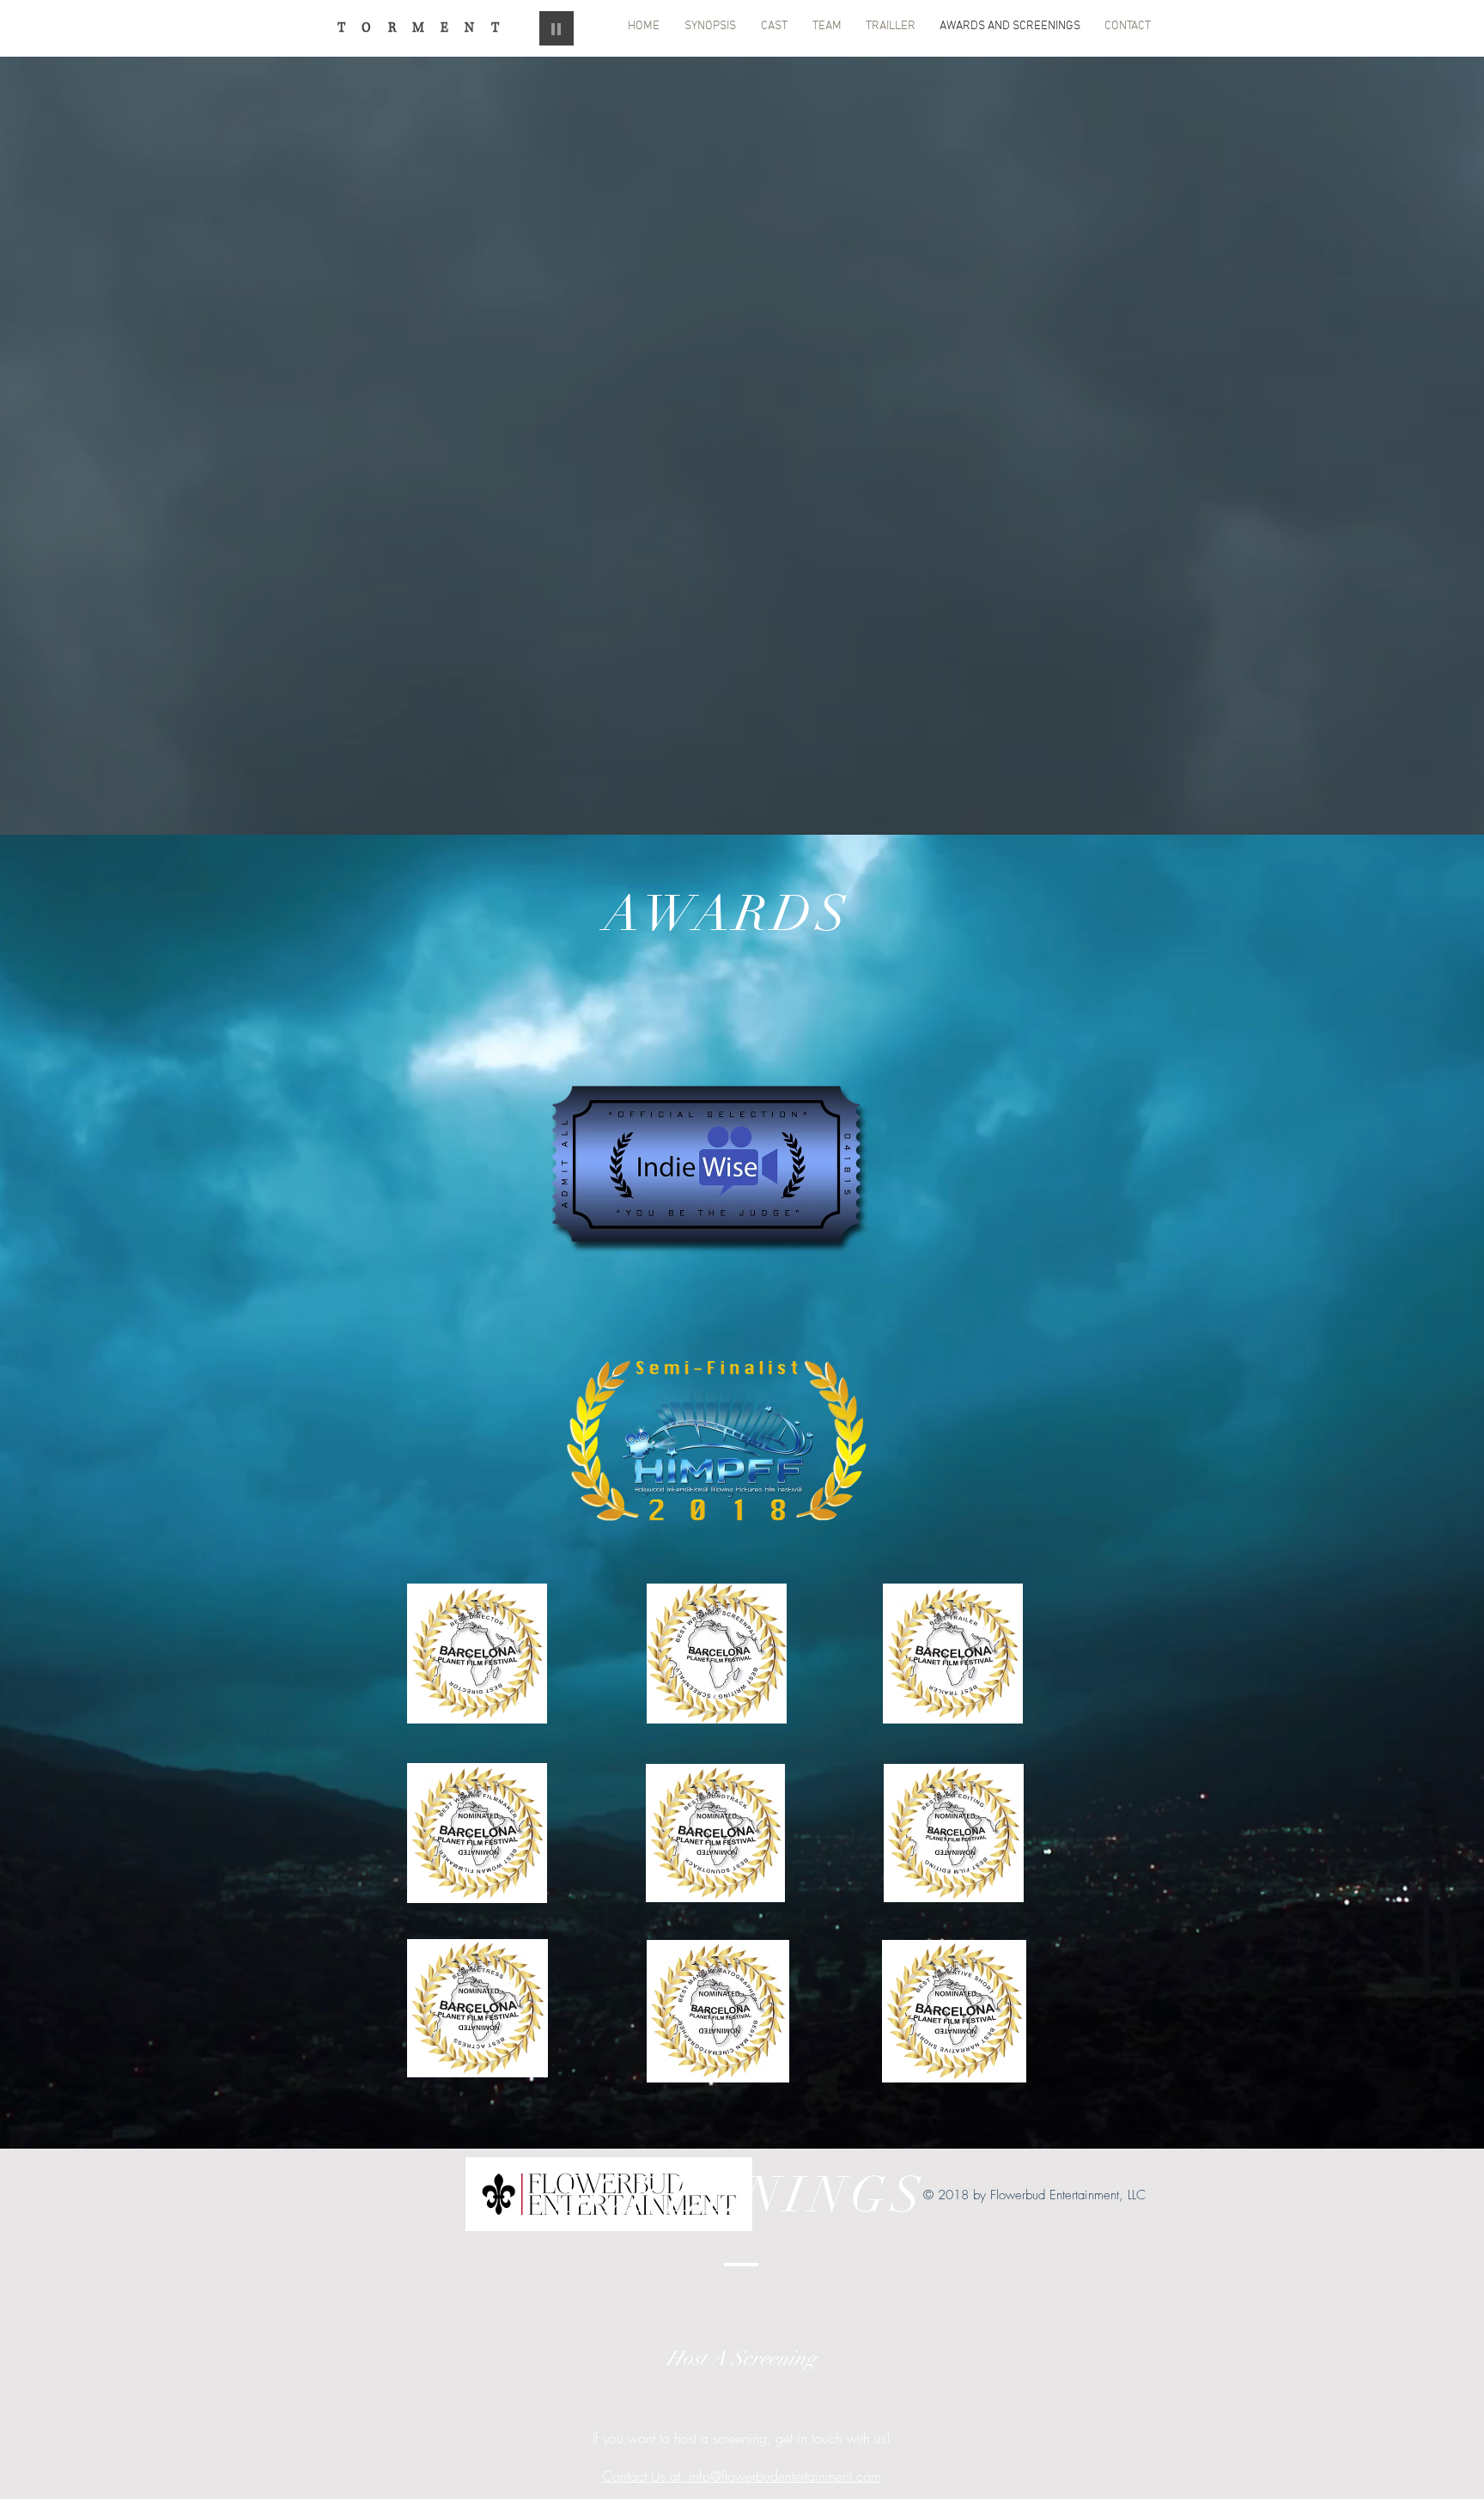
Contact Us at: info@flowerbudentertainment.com (742, 2476)
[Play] (556, 28)
